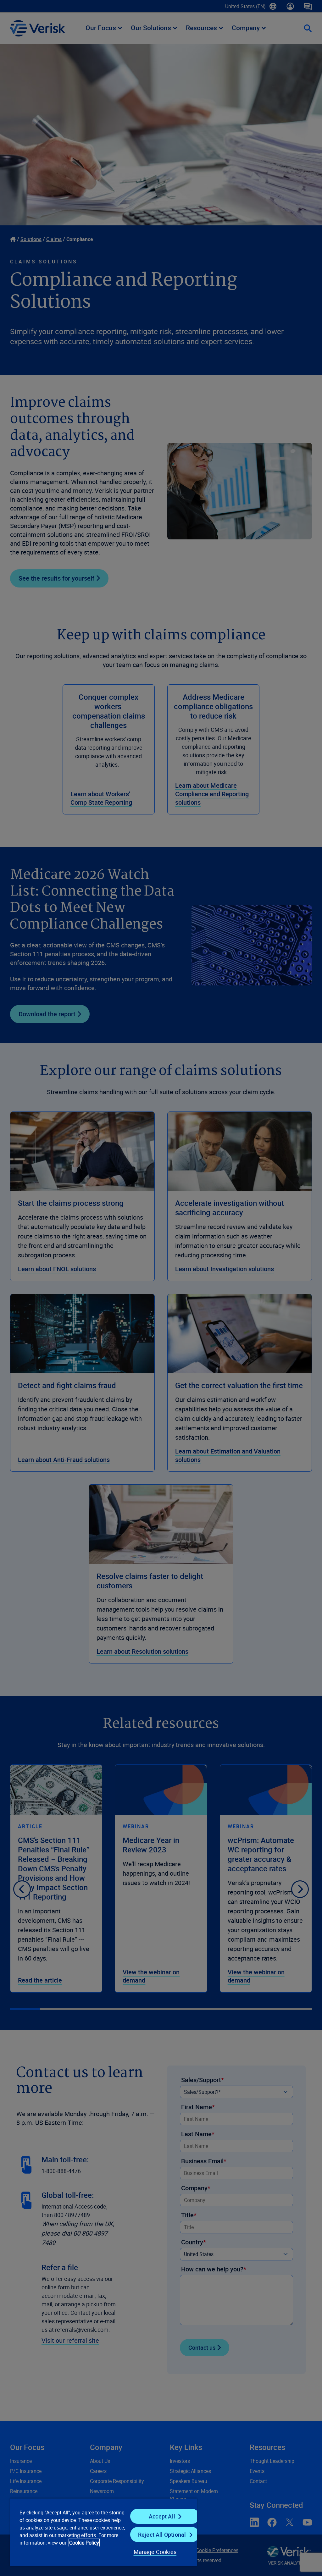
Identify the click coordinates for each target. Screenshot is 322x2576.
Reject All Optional (162, 2535)
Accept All (162, 2516)
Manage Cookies (155, 2552)
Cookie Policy (84, 2543)
